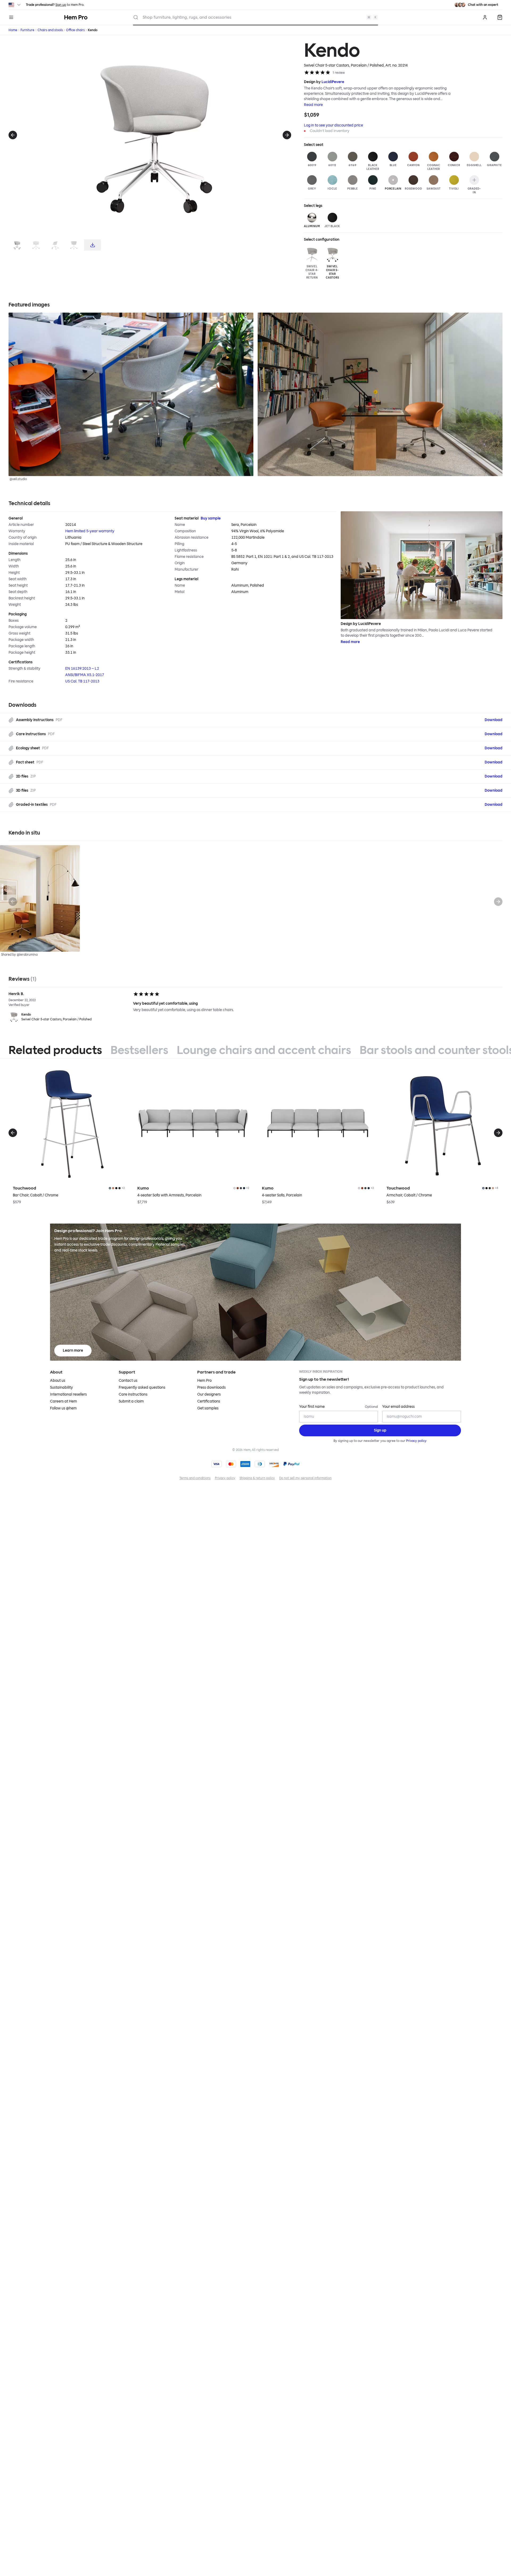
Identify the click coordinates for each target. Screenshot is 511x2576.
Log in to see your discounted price (333, 125)
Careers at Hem (63, 1401)
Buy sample (211, 518)
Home (13, 30)
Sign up (61, 5)
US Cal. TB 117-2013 (82, 681)
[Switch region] (15, 5)
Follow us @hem (63, 1408)
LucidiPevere (333, 82)
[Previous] (13, 135)
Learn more (73, 1350)
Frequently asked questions (142, 1387)
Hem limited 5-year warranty (90, 531)
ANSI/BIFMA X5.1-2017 (85, 675)
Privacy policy (416, 1441)
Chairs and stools (50, 30)
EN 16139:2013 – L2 (82, 668)
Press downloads (211, 1387)
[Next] (287, 135)
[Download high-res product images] (92, 245)
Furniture (27, 30)
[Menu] (11, 17)
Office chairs (75, 30)
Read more (313, 105)
